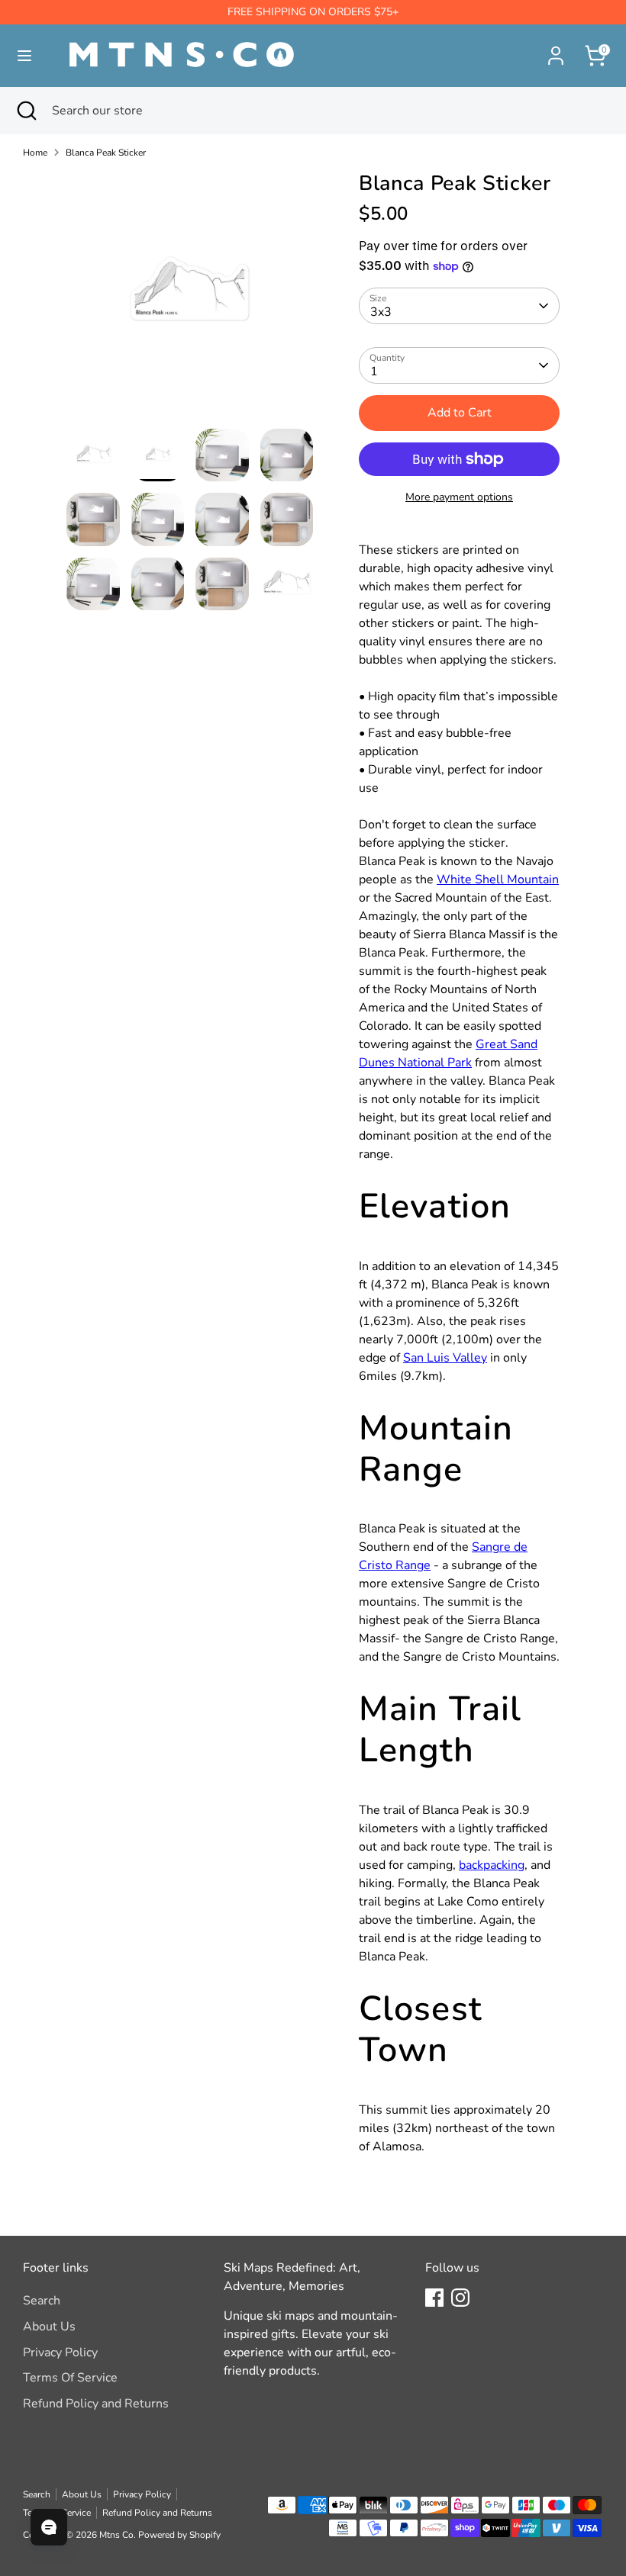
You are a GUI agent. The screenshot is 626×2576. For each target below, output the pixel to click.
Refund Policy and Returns (96, 2404)
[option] (190, 300)
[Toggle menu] (24, 56)
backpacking (492, 1865)
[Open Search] (26, 111)
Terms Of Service (70, 2378)
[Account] (556, 50)
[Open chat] (49, 2527)
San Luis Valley (445, 1358)
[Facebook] (434, 2298)
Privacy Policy (60, 2352)
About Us (49, 2327)
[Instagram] (460, 2298)
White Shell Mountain (498, 880)
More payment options (459, 497)
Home (35, 153)
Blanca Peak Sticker (106, 153)
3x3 (381, 312)
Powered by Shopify (179, 2535)
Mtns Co (116, 2535)
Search (42, 2301)
